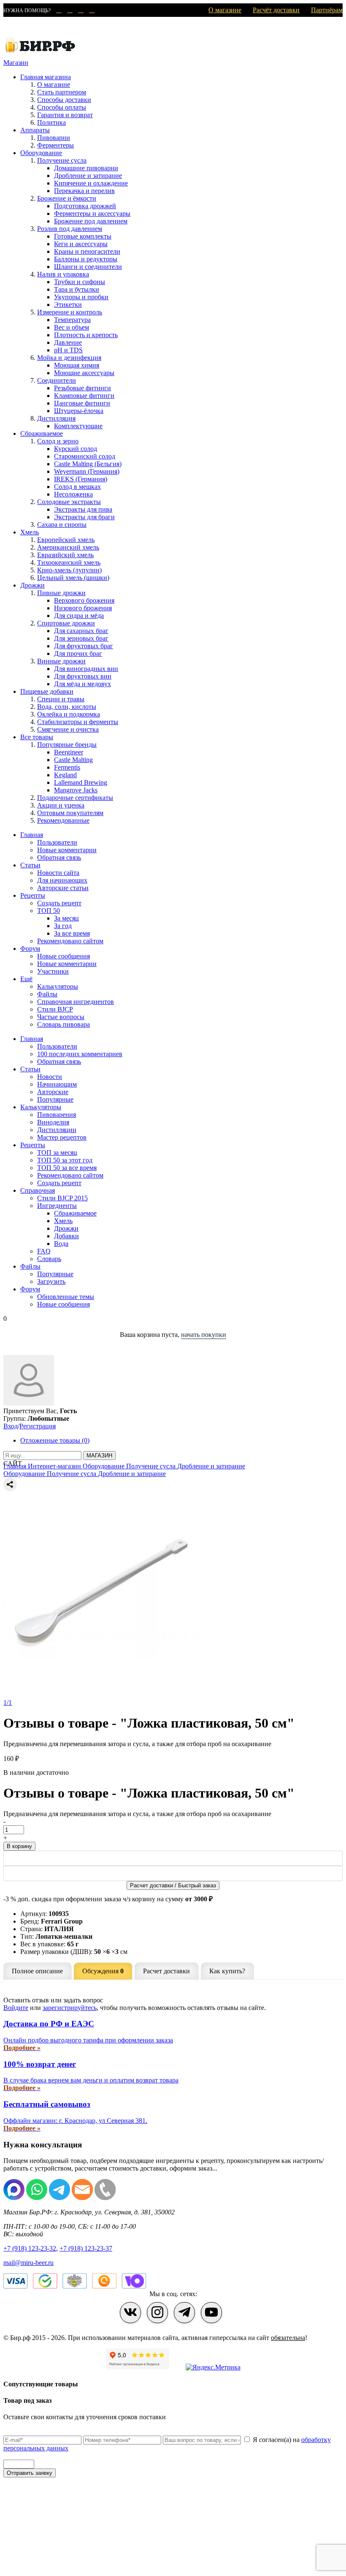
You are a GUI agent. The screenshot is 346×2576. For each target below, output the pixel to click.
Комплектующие (78, 426)
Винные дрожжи (61, 661)
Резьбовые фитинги (82, 388)
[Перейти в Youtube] (211, 2313)
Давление (68, 342)
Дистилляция (56, 418)
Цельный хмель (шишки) (73, 578)
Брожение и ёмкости (67, 198)
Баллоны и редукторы (86, 259)
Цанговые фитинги (82, 403)
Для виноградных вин (86, 669)
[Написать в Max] (14, 2198)
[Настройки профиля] (29, 1403)
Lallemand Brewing (81, 782)
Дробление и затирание (88, 176)
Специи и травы (61, 699)
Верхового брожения (84, 600)
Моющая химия (77, 365)
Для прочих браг (78, 653)
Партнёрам (327, 10)
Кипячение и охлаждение (91, 183)
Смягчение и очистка (68, 729)
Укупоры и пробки (81, 297)
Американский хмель (68, 547)
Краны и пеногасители (87, 251)
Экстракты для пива (83, 509)
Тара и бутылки (77, 289)
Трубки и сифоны (80, 282)
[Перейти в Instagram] (157, 2313)
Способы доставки (64, 100)
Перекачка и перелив (84, 191)
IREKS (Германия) (81, 479)
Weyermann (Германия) (87, 471)
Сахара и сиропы (62, 525)
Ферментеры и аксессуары (92, 213)
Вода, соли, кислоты (67, 707)
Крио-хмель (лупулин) (69, 570)
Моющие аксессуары (84, 373)
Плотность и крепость (86, 335)
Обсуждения (103, 1971)
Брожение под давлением (91, 221)
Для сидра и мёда (79, 616)
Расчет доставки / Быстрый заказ (173, 1885)
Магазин (16, 63)
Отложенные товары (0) (55, 1440)
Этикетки (68, 305)
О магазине (225, 10)
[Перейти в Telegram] (184, 2313)
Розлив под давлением (70, 229)
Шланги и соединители (88, 267)
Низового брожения (83, 608)
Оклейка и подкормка (69, 714)
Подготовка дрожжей (85, 206)
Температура (72, 320)
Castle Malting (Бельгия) (88, 464)
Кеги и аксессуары (81, 244)
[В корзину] (173, 1873)
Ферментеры (55, 145)
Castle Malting (73, 760)
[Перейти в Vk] (130, 2313)
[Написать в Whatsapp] (37, 2198)
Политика (51, 122)
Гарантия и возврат (65, 115)
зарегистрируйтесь (70, 2008)
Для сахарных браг (81, 631)
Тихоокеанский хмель (69, 562)
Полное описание (37, 1971)
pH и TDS (68, 350)
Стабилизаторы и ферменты (78, 722)
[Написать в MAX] (57, 11)
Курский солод (76, 449)
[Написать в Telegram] (68, 11)
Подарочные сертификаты (75, 798)
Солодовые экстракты (69, 502)
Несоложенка (73, 494)
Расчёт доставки (276, 10)
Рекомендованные (63, 820)
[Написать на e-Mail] (79, 11)
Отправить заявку (30, 2473)
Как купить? (227, 1971)
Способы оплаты (62, 107)
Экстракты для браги (84, 517)
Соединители (57, 380)
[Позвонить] (90, 11)
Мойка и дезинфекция (69, 358)
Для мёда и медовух (82, 684)
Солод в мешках (77, 487)
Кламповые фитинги (84, 396)
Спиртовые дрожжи (66, 623)
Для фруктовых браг (84, 646)
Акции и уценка (61, 805)
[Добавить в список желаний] (173, 1493)
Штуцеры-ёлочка (79, 411)
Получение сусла (62, 160)
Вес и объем (72, 327)
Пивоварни (54, 138)
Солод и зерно (58, 441)
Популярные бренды (67, 745)
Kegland (65, 775)
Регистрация (38, 1426)
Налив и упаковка (63, 274)
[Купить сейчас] (173, 1858)
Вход (11, 1426)
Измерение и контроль (70, 312)
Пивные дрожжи (61, 593)
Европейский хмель (66, 540)
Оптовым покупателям (70, 813)
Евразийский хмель (65, 555)
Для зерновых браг (81, 638)
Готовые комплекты (83, 236)
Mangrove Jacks (76, 790)
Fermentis (67, 767)
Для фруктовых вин (83, 676)
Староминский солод (85, 456)
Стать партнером (62, 92)
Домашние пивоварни (86, 168)
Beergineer (69, 752)
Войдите (16, 2008)
